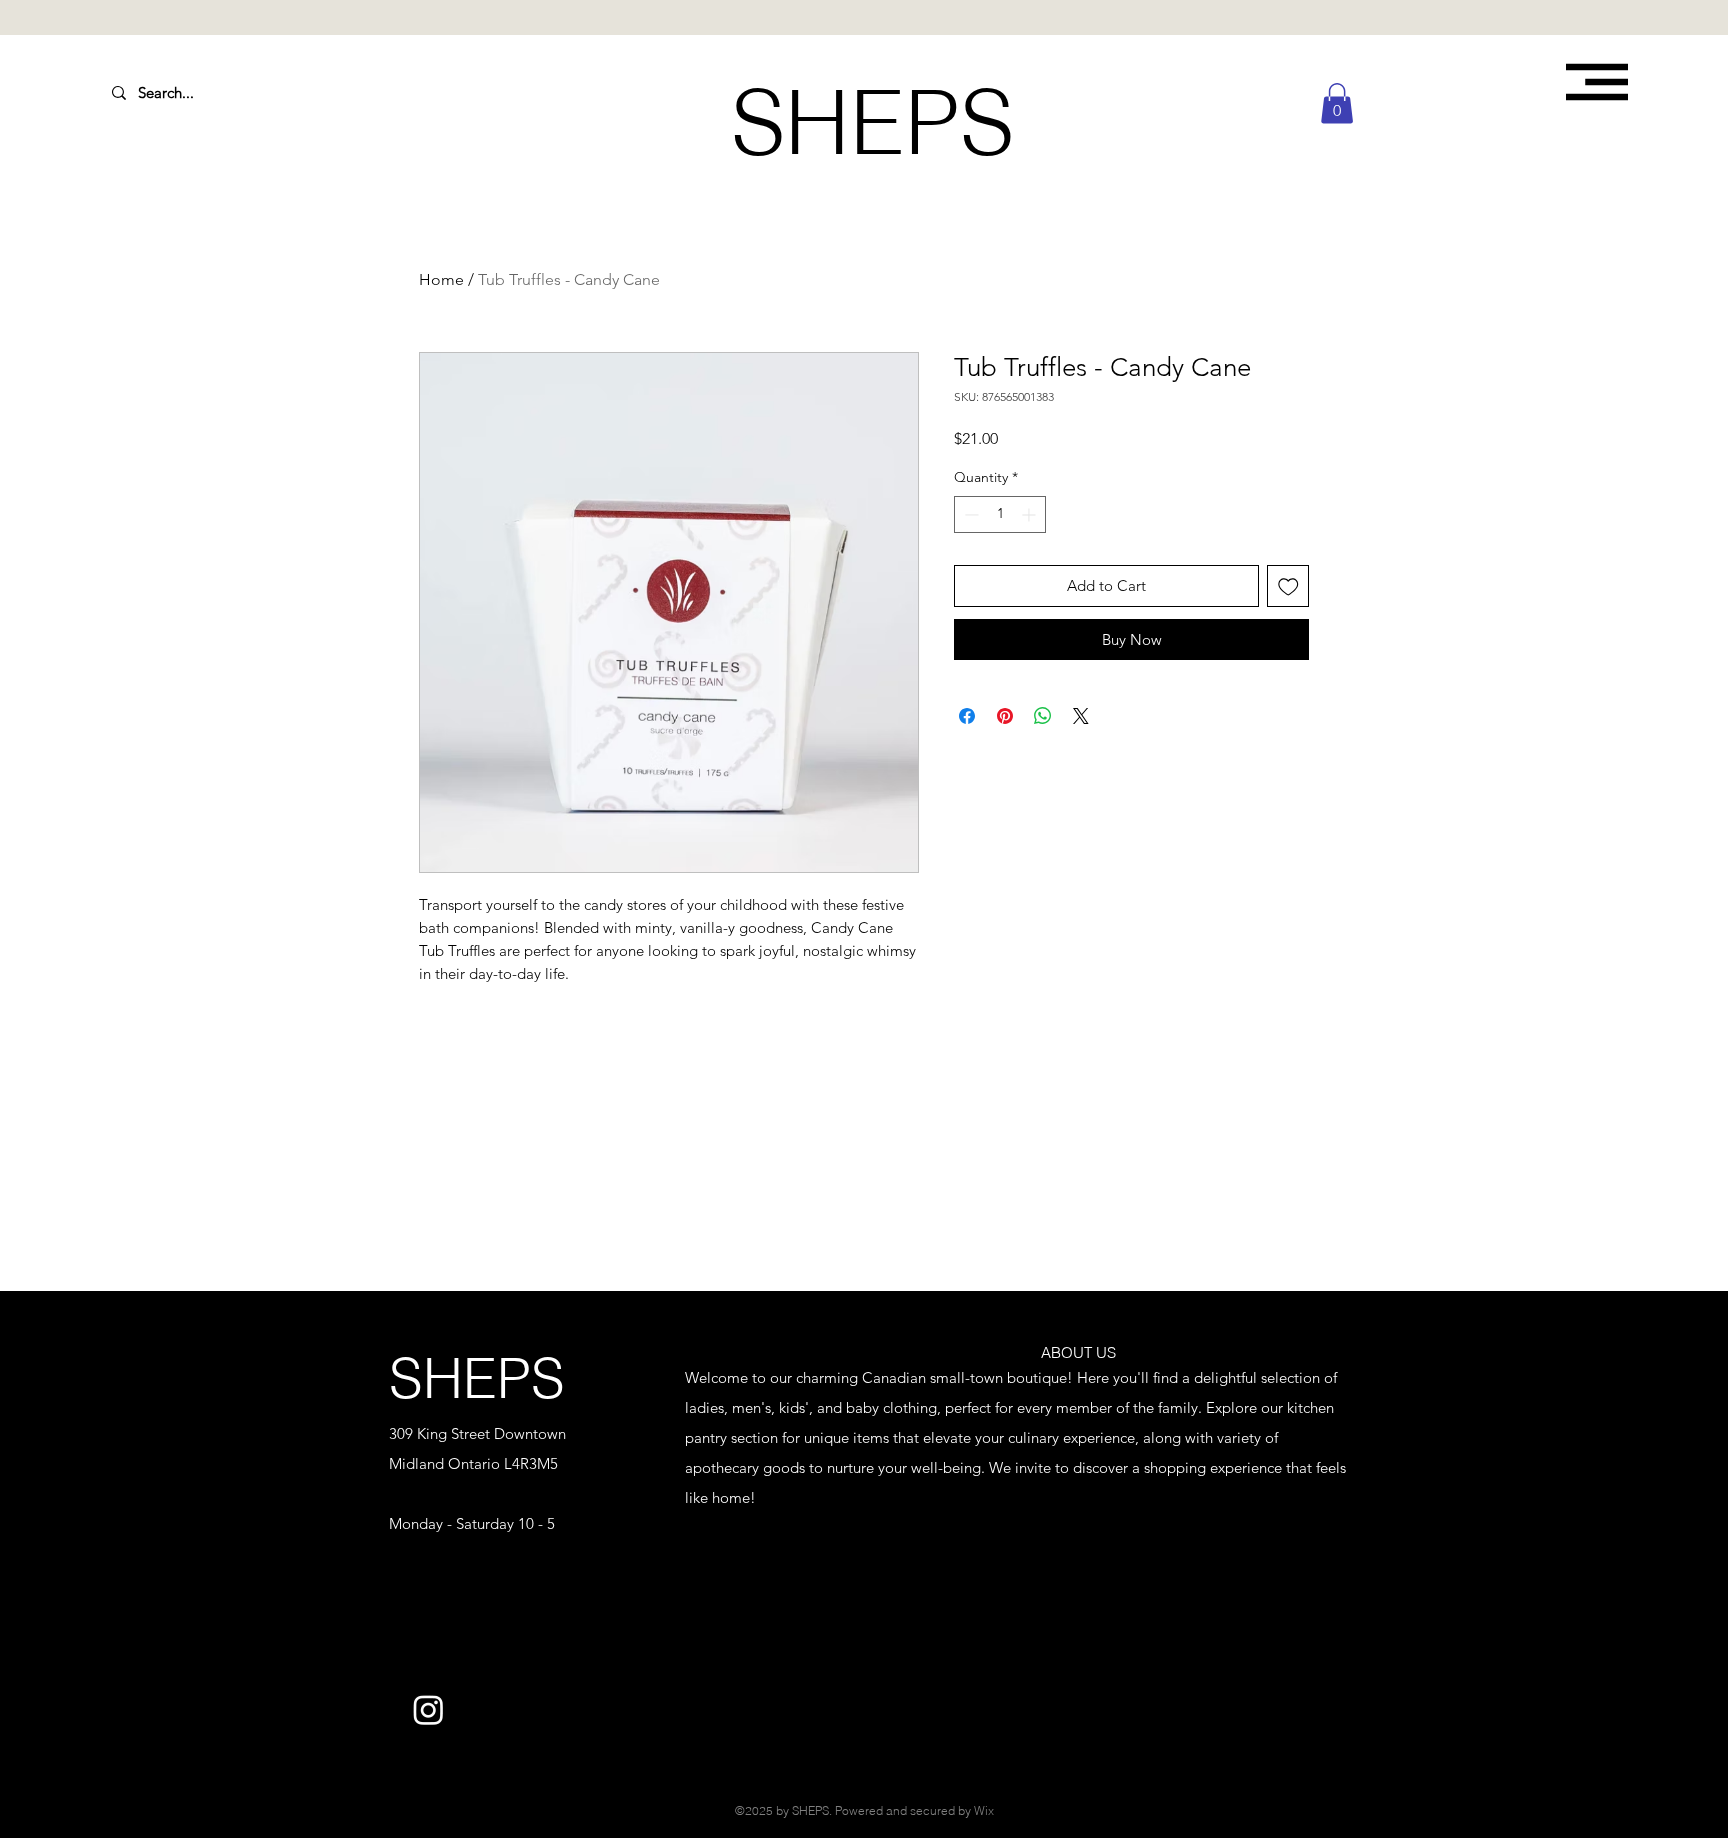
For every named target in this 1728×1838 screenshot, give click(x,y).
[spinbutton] (1000, 514)
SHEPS (477, 1378)
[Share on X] (1081, 716)
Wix (984, 1810)
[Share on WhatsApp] (1043, 716)
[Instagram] (428, 1709)
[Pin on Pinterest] (1005, 716)
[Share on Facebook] (967, 716)
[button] (1597, 82)
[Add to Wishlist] (1288, 586)
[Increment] (1030, 514)
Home (441, 279)
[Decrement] (969, 514)
